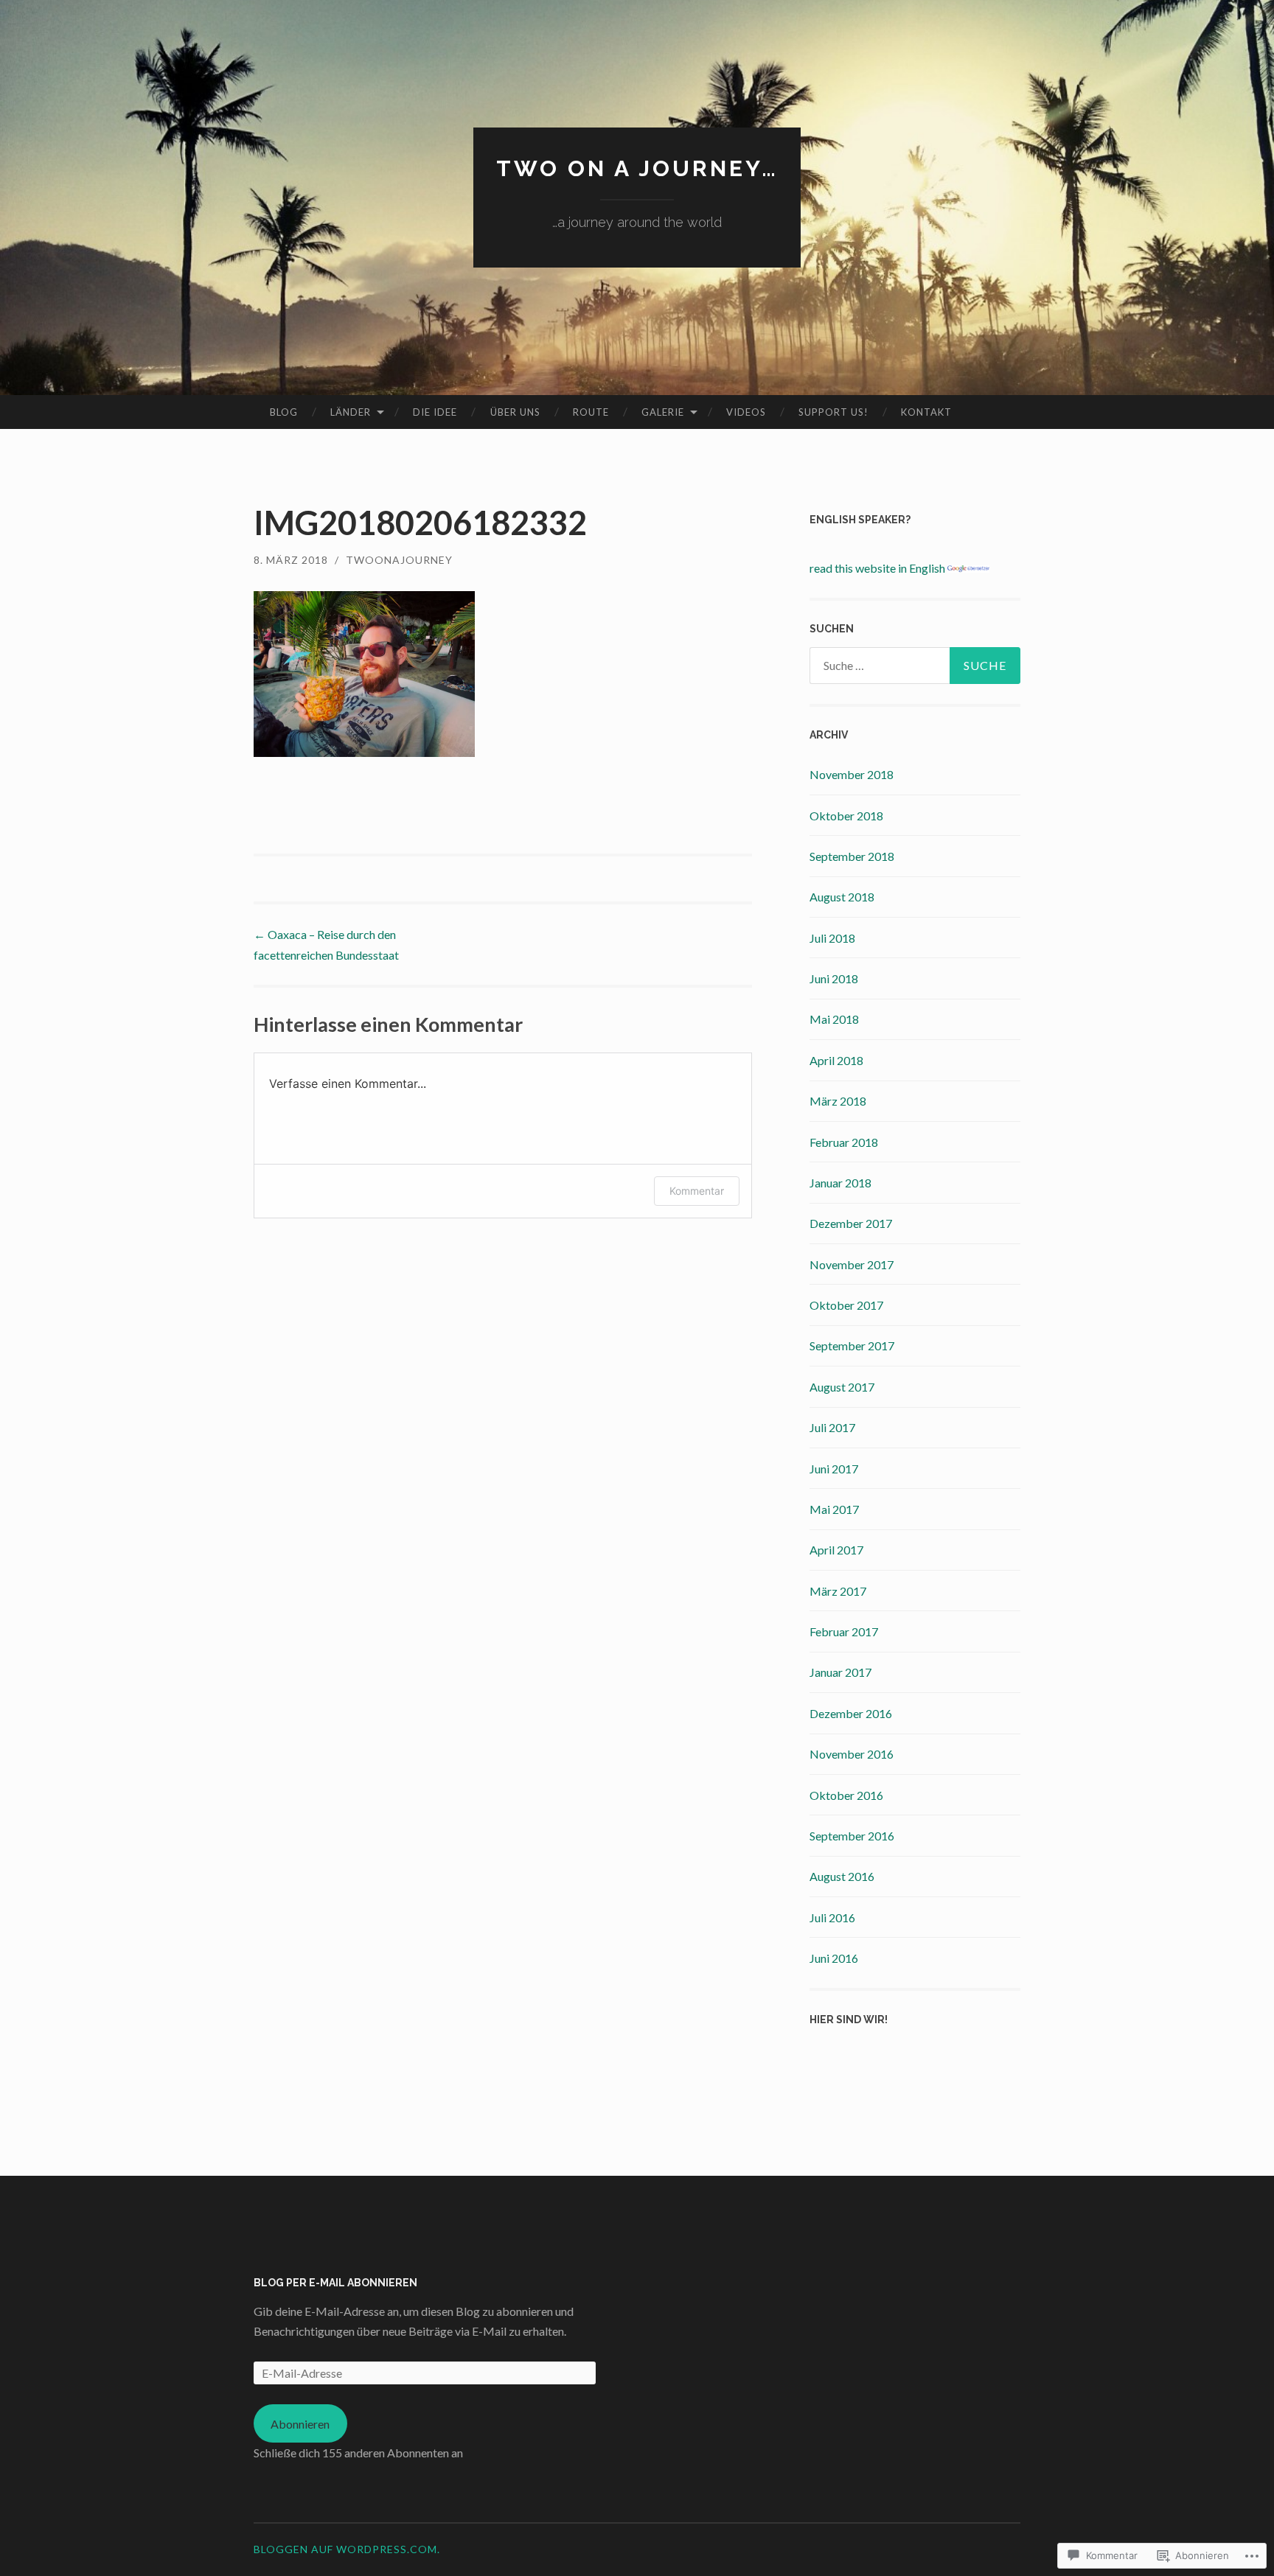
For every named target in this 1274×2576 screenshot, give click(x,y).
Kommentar (697, 1191)
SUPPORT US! (833, 412)
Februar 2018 (844, 1142)
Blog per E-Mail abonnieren (335, 2283)
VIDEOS (746, 412)
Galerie (663, 412)
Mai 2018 (834, 1019)
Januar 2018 (840, 1183)
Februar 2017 (844, 1631)
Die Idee (435, 412)
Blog (284, 412)
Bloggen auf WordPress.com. (347, 2549)
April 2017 (836, 1550)
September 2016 (852, 1836)
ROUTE (591, 412)
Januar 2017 (840, 1672)
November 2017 (852, 1264)
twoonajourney (399, 560)
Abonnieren (300, 2424)
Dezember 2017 (851, 1223)
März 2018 (838, 1101)
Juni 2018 (834, 978)
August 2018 (842, 897)
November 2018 (852, 774)
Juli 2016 (832, 1917)
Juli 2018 (832, 938)
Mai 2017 (834, 1509)
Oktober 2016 (846, 1795)
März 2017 (838, 1591)
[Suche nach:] (915, 666)
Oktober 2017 (846, 1305)
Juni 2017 (834, 1469)
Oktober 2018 (846, 816)
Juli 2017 (832, 1427)
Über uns (515, 412)
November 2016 (852, 1754)
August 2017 (842, 1387)
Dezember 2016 (851, 1713)
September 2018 (852, 856)
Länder (351, 412)
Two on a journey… (637, 168)
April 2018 (836, 1060)
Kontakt (926, 412)
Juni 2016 (834, 1958)
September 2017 (852, 1345)
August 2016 (842, 1876)
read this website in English (878, 568)
